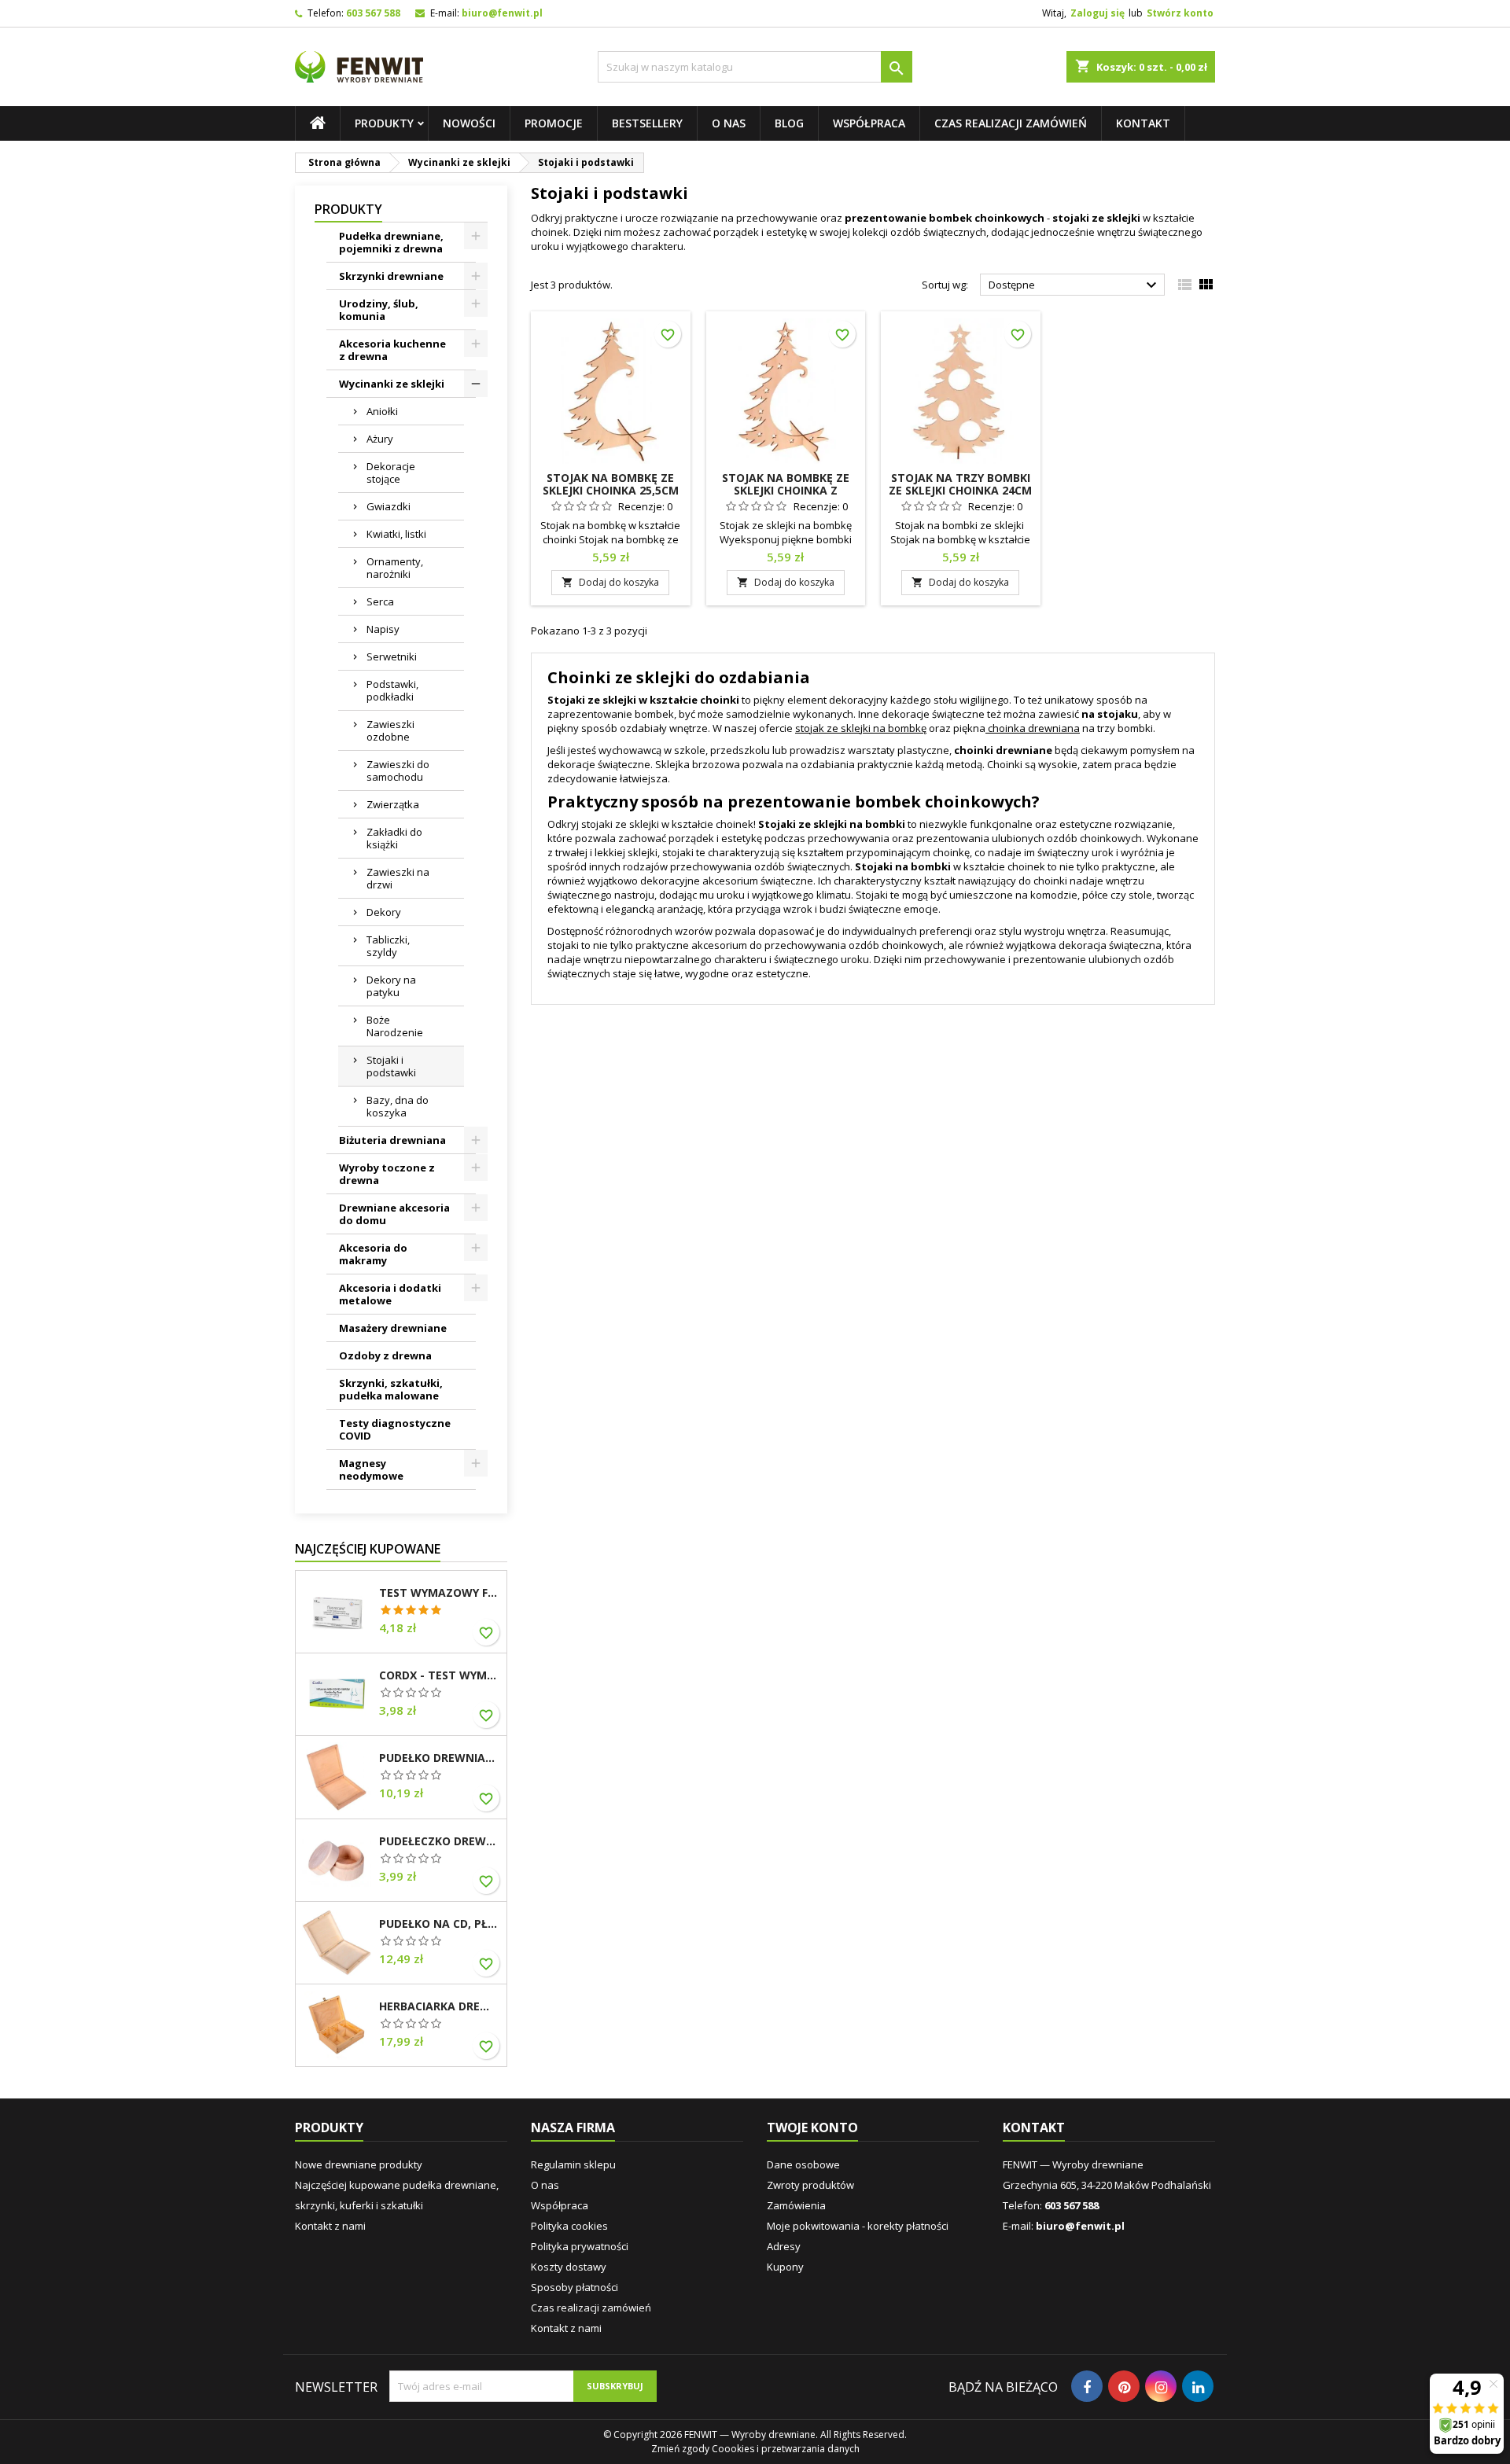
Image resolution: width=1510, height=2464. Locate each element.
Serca (380, 601)
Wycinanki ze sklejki (392, 384)
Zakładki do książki (394, 838)
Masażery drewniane (393, 1328)
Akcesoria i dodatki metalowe (390, 1294)
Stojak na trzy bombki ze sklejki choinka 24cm (960, 484)
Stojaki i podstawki (391, 1066)
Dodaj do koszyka (610, 582)
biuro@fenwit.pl (502, 13)
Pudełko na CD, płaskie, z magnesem (440, 1924)
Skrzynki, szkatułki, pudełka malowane (391, 1389)
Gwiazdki (389, 506)
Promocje (554, 123)
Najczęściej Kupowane (368, 1549)
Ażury (380, 439)
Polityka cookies (569, 2226)
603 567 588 (373, 13)
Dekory (384, 912)
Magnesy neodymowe (371, 1469)
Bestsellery (647, 123)
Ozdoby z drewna (385, 1355)
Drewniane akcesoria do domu (394, 1214)
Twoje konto (812, 2127)
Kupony (785, 2267)
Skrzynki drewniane (391, 276)
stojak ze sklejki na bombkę (861, 728)
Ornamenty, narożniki (395, 568)
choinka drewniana (1034, 728)
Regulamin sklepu (573, 2164)
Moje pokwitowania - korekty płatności (858, 2226)
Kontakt (1143, 123)
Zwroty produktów (810, 2185)
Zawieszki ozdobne (390, 730)
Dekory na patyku (391, 986)
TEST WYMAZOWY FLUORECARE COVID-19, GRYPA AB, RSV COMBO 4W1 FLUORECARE (440, 1593)
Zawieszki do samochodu (398, 770)
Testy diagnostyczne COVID (395, 1429)
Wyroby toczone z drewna (387, 1174)
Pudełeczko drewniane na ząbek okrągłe (440, 1841)
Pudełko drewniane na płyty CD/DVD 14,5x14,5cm (440, 1758)
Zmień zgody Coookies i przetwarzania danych (755, 2449)
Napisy (383, 629)
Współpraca (869, 123)
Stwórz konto (1180, 13)
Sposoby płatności (575, 2287)
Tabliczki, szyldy (388, 946)
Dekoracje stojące (391, 473)
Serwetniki (392, 656)
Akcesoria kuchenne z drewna (392, 350)
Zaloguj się (1098, 13)
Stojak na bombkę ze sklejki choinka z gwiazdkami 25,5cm (786, 490)
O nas (729, 123)
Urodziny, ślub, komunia (379, 310)
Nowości (469, 123)
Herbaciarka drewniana (440, 2006)
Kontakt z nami (330, 2226)
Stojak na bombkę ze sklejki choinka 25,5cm (611, 484)
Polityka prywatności (580, 2246)
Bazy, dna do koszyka (398, 1106)
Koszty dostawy (569, 2267)
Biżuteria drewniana (392, 1140)
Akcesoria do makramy (373, 1254)
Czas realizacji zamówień (1011, 123)
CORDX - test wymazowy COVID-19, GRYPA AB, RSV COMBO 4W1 (440, 1675)
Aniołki (382, 411)
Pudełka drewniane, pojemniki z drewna (391, 242)
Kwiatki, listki (396, 534)
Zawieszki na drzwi (398, 878)
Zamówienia (796, 2205)
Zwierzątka (393, 804)
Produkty (384, 123)
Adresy (784, 2246)
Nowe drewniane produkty (359, 2164)
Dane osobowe (803, 2164)
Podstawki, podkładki (392, 690)
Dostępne (1075, 285)
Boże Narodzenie (395, 1026)
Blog (789, 123)
